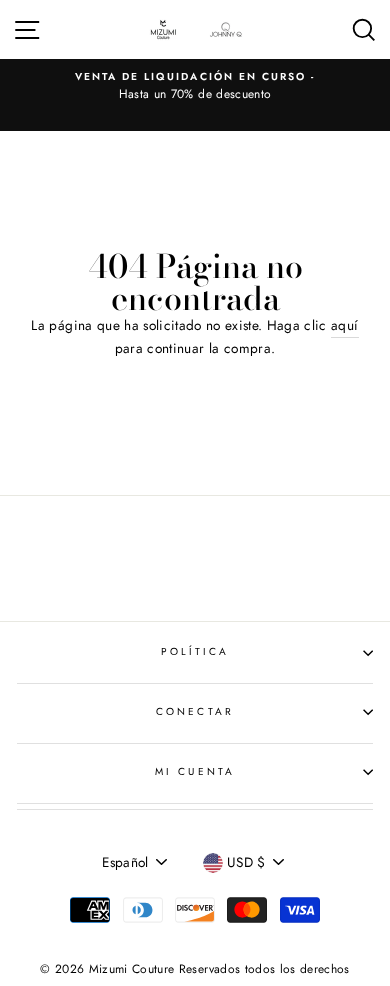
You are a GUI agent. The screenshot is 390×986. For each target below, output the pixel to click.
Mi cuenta (195, 771)
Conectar (194, 711)
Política (195, 651)
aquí (344, 325)
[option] (195, 87)
